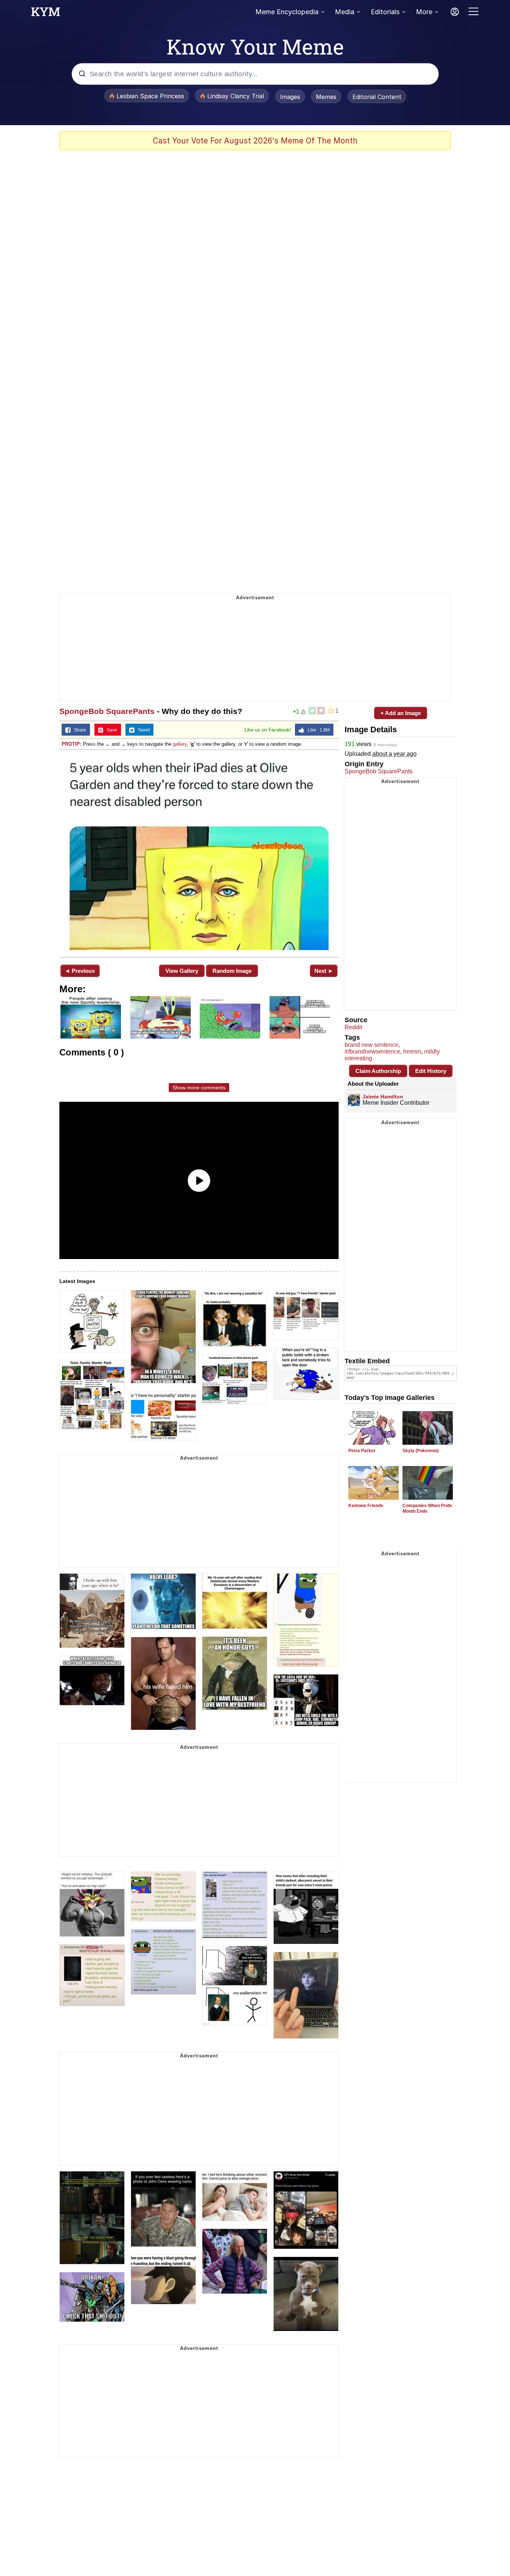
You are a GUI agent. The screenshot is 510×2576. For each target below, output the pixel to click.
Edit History (431, 1071)
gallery (180, 744)
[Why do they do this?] (199, 853)
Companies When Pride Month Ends (427, 1508)
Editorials (385, 12)
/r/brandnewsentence (372, 1052)
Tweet (142, 730)
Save (110, 730)
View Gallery (182, 971)
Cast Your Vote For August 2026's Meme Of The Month (255, 141)
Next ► (324, 971)
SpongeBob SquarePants (107, 711)
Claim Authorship (378, 1071)
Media (345, 12)
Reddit (353, 1027)
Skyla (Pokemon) (421, 1451)
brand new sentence (371, 1045)
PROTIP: (71, 744)
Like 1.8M (317, 730)
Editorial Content (377, 97)
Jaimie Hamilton (383, 1097)
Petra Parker (362, 1451)
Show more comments (199, 1088)
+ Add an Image (401, 713)
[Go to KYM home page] (46, 14)
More (424, 12)
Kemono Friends (366, 1506)
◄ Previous (80, 971)
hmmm (412, 1052)
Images (290, 97)
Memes (326, 97)
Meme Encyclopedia (287, 12)
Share (78, 730)
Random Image (232, 971)
